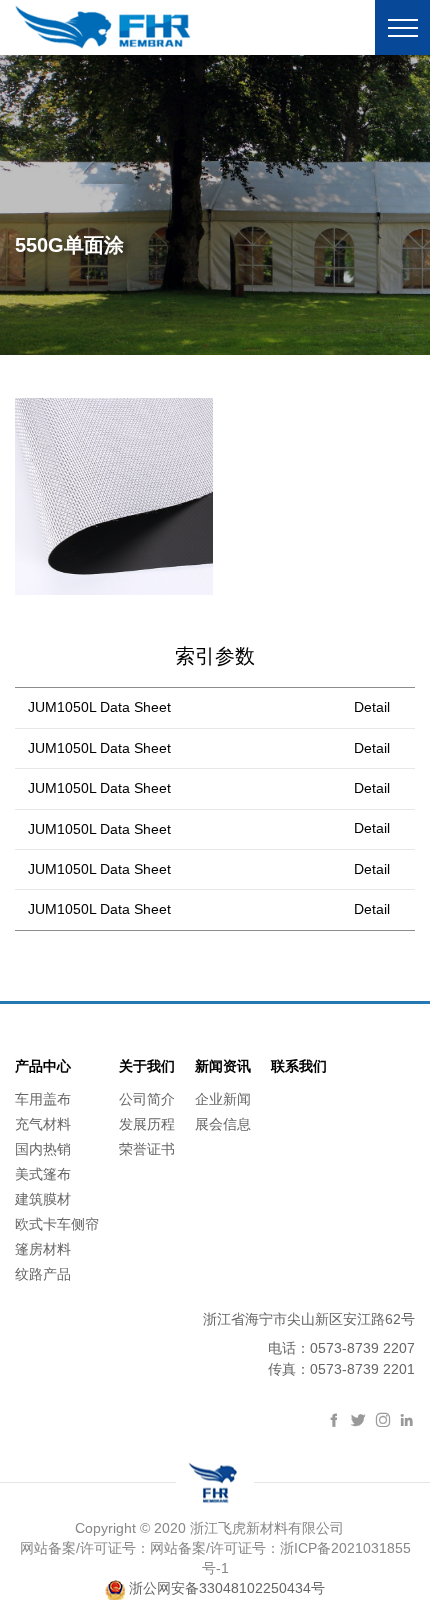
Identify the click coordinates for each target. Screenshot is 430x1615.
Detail (372, 707)
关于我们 (147, 1066)
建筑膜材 (43, 1199)
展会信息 (223, 1124)
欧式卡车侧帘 (57, 1224)
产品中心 (43, 1066)
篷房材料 (43, 1249)
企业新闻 (223, 1099)
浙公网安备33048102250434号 (225, 1588)
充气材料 (43, 1124)
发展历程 (147, 1124)
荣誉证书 (147, 1149)
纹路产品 (43, 1274)
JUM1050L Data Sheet (99, 707)
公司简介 (147, 1099)
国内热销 (43, 1149)
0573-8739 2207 (362, 1348)
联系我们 (299, 1066)
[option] (215, 205)
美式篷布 (43, 1174)
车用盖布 (43, 1099)
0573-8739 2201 (362, 1369)
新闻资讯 (223, 1066)
